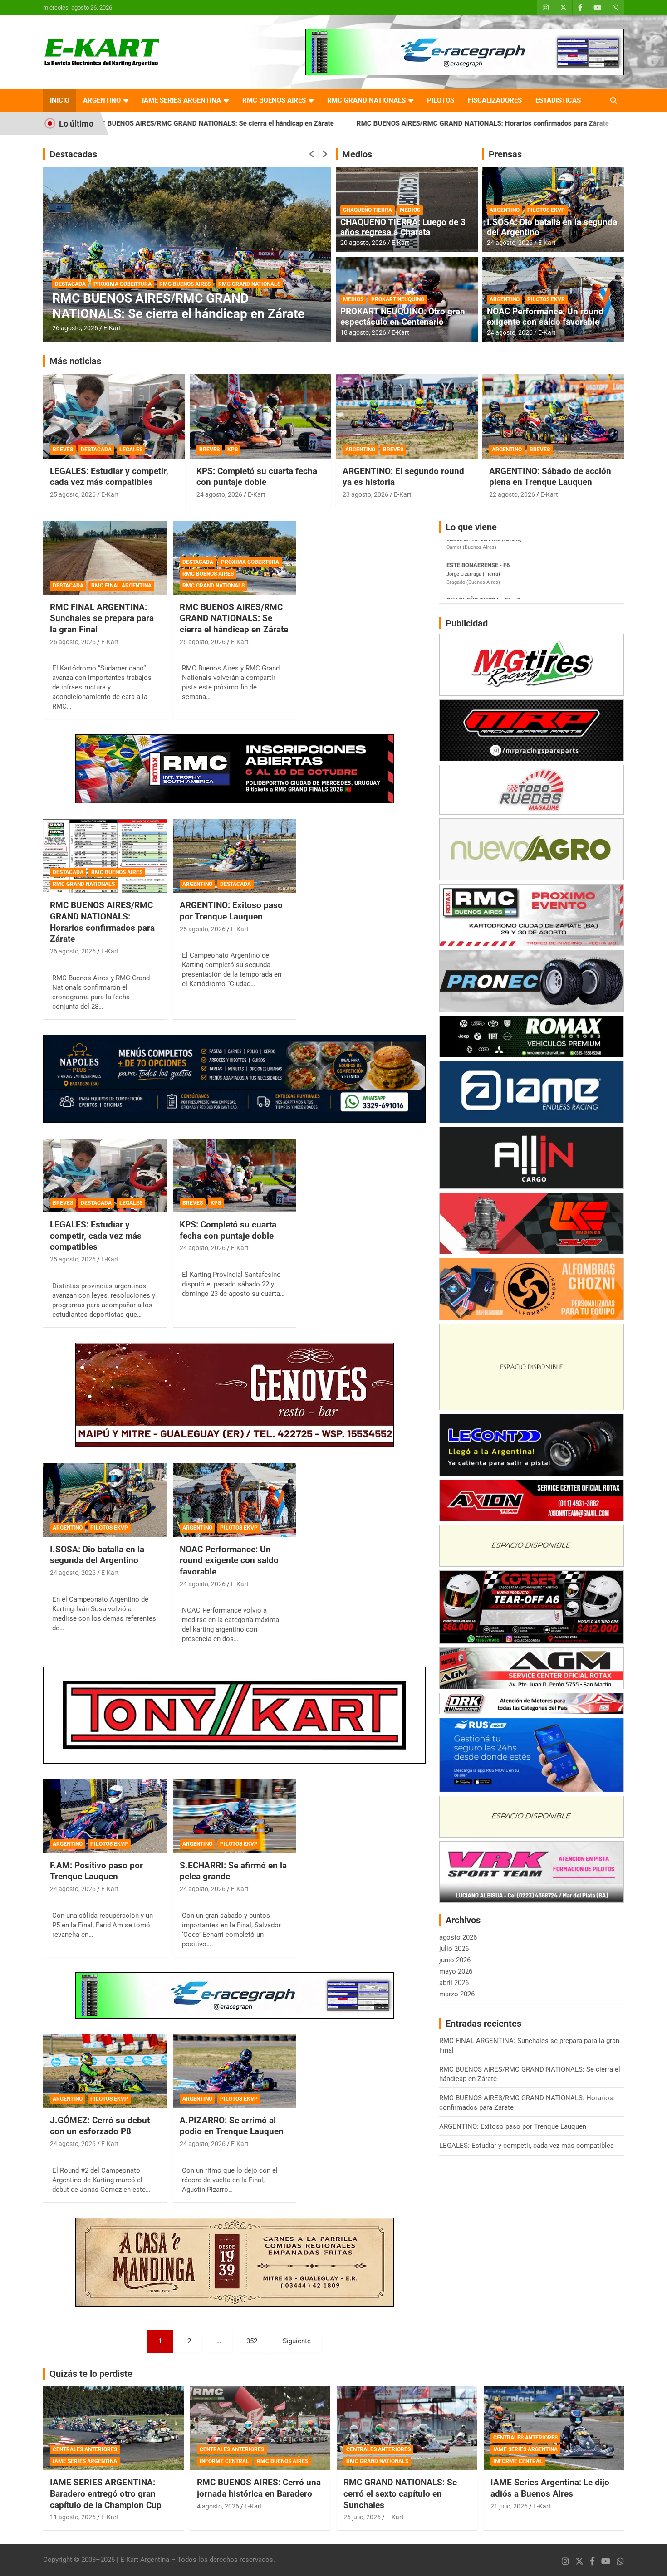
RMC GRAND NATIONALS (366, 100)
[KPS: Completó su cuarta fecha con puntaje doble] (234, 1176)
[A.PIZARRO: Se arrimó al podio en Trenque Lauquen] (234, 2071)
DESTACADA (70, 284)
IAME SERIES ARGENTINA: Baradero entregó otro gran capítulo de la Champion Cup (106, 2493)
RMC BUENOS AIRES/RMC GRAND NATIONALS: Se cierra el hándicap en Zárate (234, 618)
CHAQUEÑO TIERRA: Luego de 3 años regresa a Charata (403, 227)
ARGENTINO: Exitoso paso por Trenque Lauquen (552, 123)
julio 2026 (454, 1949)
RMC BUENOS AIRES (274, 100)
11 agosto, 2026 (73, 2517)
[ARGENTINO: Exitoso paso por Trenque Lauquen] (234, 856)
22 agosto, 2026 (512, 494)
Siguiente (297, 2341)
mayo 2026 (456, 1971)
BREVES (63, 450)
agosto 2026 (458, 1937)
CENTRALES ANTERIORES (85, 2449)
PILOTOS (441, 100)
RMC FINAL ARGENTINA (121, 586)
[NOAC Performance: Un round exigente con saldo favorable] (234, 1500)
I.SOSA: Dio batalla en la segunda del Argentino (552, 227)
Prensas (505, 154)
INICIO (60, 100)
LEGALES (131, 450)
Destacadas (73, 154)
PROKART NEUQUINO (398, 299)
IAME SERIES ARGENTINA (181, 100)
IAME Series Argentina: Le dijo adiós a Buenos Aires (550, 2488)
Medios (357, 154)
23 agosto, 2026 (365, 494)
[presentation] (312, 154)
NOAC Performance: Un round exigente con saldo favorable (545, 317)
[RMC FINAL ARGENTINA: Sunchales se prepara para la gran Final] (105, 558)
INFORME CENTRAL (224, 2461)
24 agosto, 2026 (510, 243)
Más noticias (75, 361)
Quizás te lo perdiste (91, 2374)
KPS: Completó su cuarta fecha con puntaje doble (257, 477)
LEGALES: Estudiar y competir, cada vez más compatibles (109, 477)
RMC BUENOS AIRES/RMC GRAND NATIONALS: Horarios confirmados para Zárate (330, 123)
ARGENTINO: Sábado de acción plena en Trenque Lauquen (550, 477)
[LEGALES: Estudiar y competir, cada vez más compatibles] (105, 1176)
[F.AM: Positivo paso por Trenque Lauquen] (105, 1816)
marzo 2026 (457, 1994)
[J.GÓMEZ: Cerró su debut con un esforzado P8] (105, 2071)
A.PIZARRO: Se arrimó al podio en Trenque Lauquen (232, 2126)
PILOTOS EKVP (546, 210)
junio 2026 (455, 1960)
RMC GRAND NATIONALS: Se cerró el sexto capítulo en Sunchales (400, 2493)
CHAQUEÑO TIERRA (368, 210)
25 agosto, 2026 (73, 494)
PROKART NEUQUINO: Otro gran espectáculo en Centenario (403, 317)
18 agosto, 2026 (363, 332)
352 (252, 2341)
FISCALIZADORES (495, 100)
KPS (233, 450)
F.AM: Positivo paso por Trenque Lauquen (96, 1871)
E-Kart (112, 328)
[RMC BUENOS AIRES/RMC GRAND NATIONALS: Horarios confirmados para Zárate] (105, 856)
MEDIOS (410, 210)
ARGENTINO (102, 100)
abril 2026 (454, 1983)
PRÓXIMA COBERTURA (250, 562)
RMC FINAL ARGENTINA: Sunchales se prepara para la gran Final (102, 618)
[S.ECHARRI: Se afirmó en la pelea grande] (234, 1816)
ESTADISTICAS (558, 100)
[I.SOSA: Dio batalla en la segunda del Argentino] (105, 1500)
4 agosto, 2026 (218, 2506)
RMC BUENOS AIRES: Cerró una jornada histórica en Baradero (259, 2488)
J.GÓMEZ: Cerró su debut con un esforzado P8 (100, 2126)
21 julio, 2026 (509, 2506)
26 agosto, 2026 (75, 328)
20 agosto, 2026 (363, 243)
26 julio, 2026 (362, 2517)
